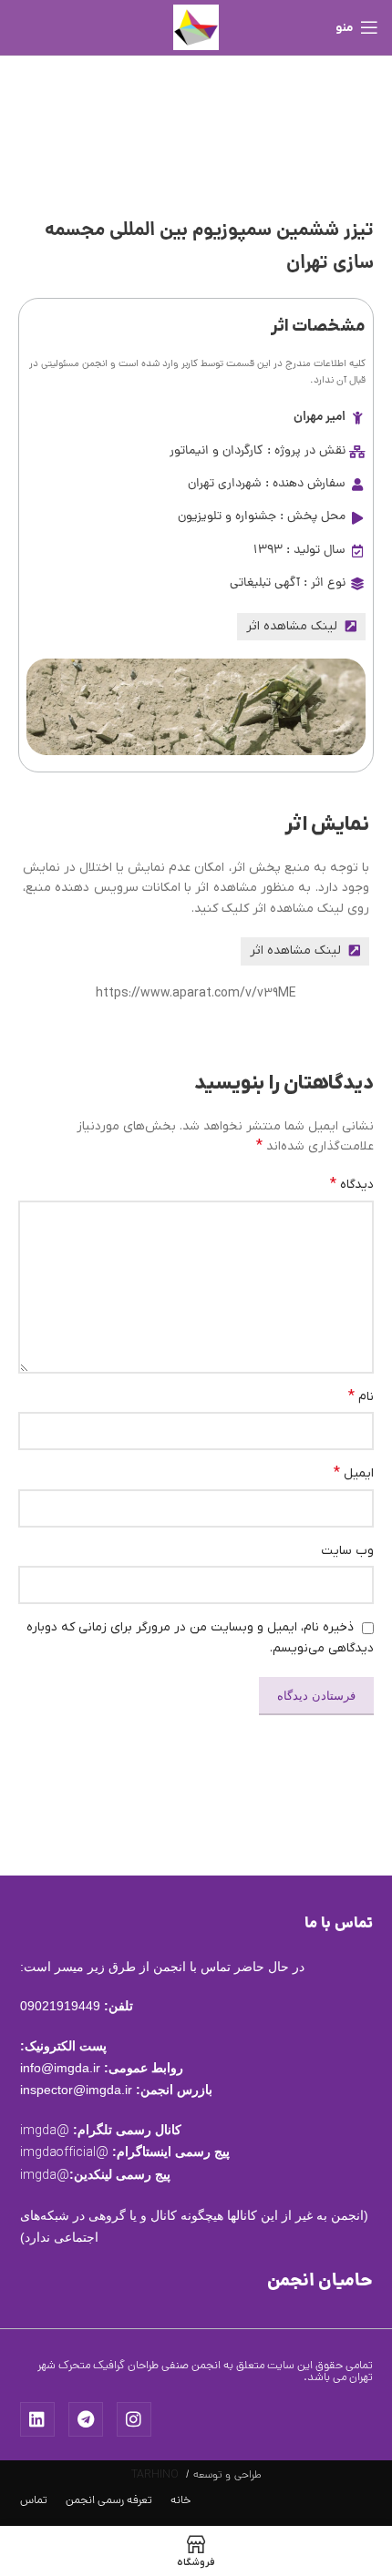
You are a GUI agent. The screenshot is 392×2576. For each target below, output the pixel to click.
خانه (181, 2501)
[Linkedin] (37, 2419)
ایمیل (354, 1473)
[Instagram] (134, 2419)
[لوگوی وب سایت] (196, 27)
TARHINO (155, 2475)
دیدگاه (352, 1184)
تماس (34, 2501)
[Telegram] (86, 2419)
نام (361, 1396)
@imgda (45, 2131)
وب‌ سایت (347, 1551)
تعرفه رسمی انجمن (109, 2501)
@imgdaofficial (64, 2153)
